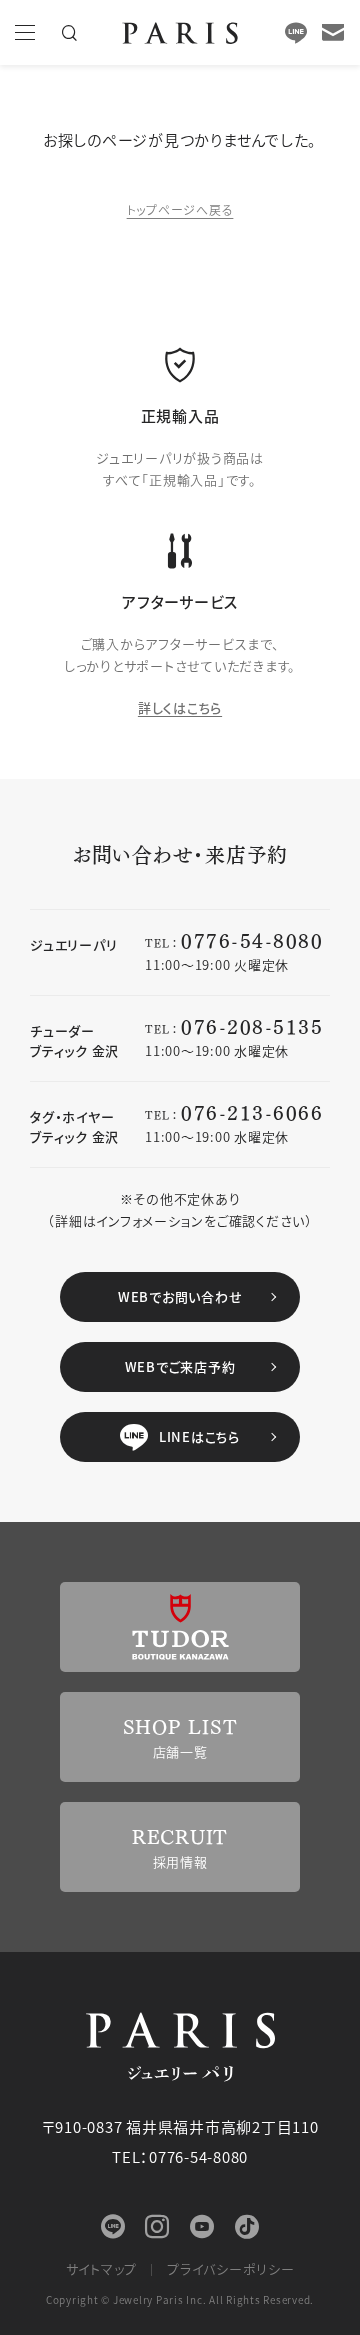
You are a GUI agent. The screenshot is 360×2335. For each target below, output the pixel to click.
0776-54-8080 (252, 939)
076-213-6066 (252, 1111)
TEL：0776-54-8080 (180, 2156)
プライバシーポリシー (231, 2268)
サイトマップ (102, 2268)
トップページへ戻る (180, 209)
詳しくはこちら (180, 707)
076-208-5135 (252, 1025)
